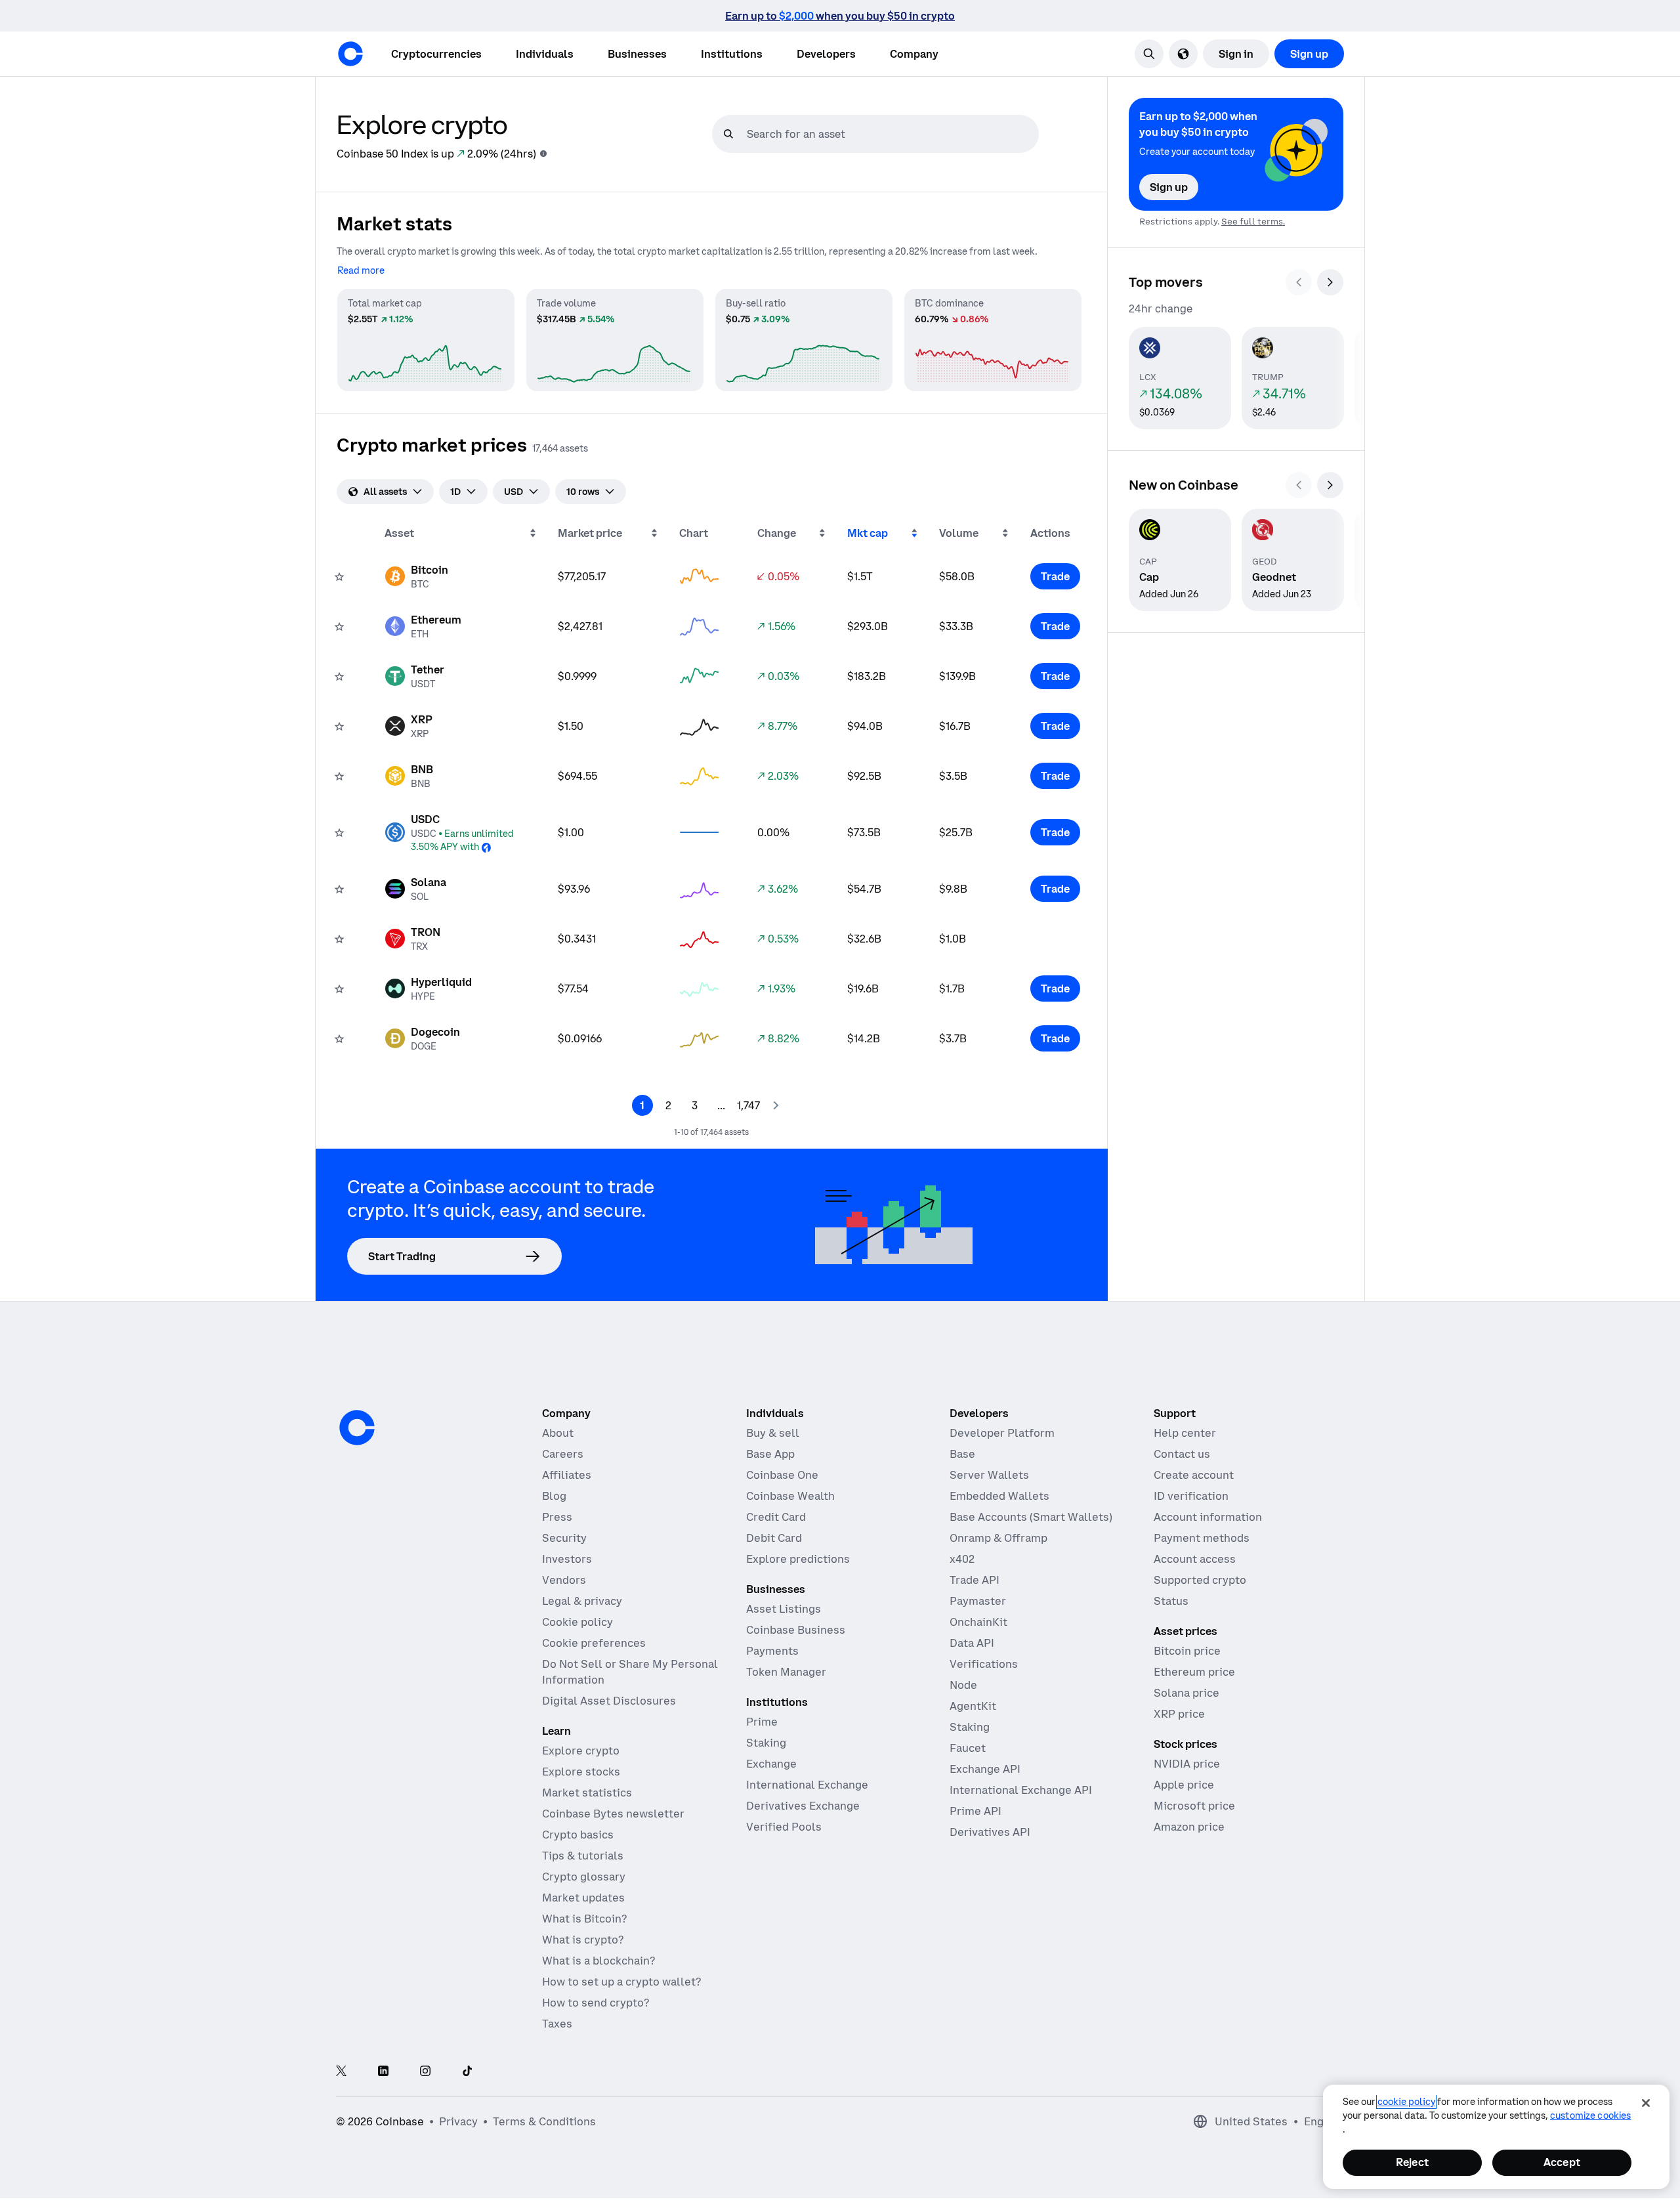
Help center (1185, 1433)
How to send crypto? (596, 2003)
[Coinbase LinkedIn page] (383, 2072)
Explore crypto (581, 1751)
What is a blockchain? (598, 1961)
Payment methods (1202, 1538)
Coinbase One (782, 1475)
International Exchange (807, 1785)
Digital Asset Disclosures (609, 1701)
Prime (762, 1722)
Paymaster (978, 1601)
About (558, 1433)
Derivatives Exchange (803, 1806)
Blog (554, 1496)
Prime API (976, 1811)
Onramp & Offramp (998, 1538)
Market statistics (587, 1793)
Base (962, 1454)
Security (564, 1538)
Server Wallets (989, 1475)
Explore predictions (798, 1559)
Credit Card (776, 1517)
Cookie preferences (594, 1643)
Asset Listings (784, 1609)
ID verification (1191, 1496)
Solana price (1186, 1693)
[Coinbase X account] (341, 2072)
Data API (972, 1643)
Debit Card (774, 1538)
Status (1171, 1601)
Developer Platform (1002, 1433)
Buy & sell (773, 1433)
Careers (563, 1454)
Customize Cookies (1590, 2115)
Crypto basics (578, 1835)
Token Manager (786, 1672)
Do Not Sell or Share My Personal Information (630, 1672)
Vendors (564, 1580)
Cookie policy (577, 1622)
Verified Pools (784, 1827)
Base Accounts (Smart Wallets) (1031, 1517)
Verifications (984, 1664)
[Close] (1646, 2103)
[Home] (350, 54)
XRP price (1179, 1714)
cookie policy (1406, 2102)
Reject (1412, 2162)
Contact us (1182, 1454)
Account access (1195, 1559)
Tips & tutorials (583, 1856)
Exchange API (985, 1769)
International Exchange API (1021, 1790)
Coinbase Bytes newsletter (613, 1814)
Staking (766, 1743)
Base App (770, 1454)
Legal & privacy (582, 1601)
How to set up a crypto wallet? (621, 1982)
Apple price (1184, 1785)
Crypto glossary (584, 1877)
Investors (567, 1559)
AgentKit (973, 1706)
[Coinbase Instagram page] (425, 2072)
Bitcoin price (1187, 1651)
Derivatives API (990, 1832)
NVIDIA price (1187, 1764)
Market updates (583, 1898)
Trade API (975, 1580)
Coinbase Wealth (790, 1496)
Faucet (968, 1748)
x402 (962, 1559)
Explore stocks (581, 1772)
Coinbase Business (796, 1630)
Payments (772, 1651)
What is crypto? (583, 1940)
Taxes (557, 2024)
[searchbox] (891, 134)
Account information (1208, 1517)
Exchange (771, 1764)
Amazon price (1189, 1827)
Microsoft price (1194, 1806)
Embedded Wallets (999, 1496)
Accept (1562, 2162)
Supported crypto (1200, 1580)
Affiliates (567, 1475)
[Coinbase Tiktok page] (467, 2072)
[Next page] (776, 1105)
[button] (545, 54)
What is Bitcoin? (584, 1919)
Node (963, 1685)
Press (557, 1517)
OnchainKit (978, 1622)
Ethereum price (1194, 1672)
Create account (1194, 1475)
